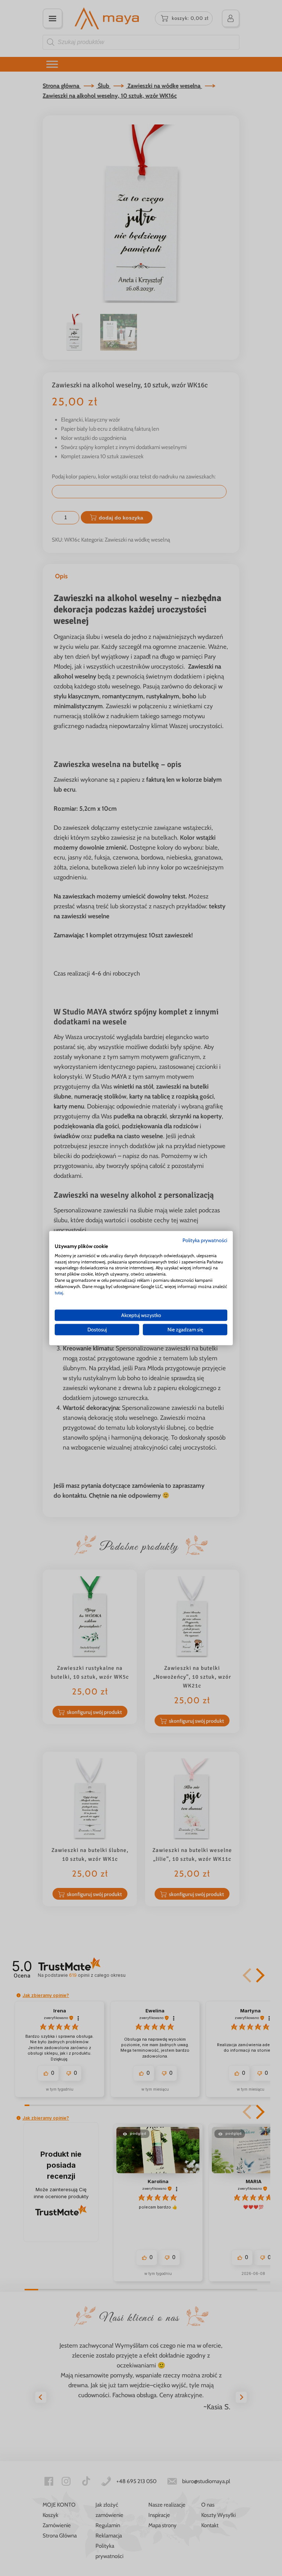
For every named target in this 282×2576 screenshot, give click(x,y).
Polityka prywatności (205, 1240)
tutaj (59, 1292)
